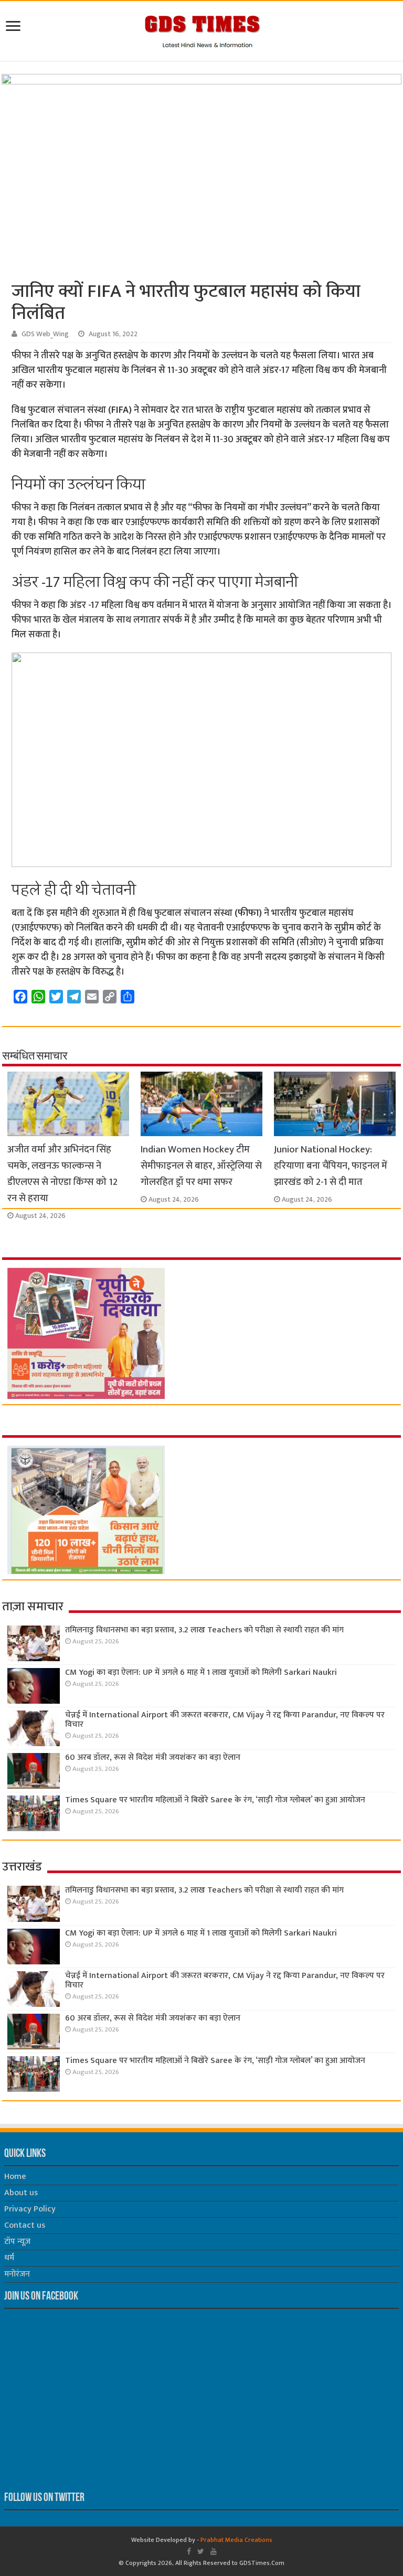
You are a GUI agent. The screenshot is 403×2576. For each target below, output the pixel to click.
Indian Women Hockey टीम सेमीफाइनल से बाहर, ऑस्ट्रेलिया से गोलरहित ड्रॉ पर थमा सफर (201, 1166)
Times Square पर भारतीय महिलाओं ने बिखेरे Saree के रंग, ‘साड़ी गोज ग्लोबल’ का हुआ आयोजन (215, 1800)
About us (21, 2193)
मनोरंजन (17, 2274)
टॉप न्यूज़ (17, 2242)
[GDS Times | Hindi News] (202, 29)
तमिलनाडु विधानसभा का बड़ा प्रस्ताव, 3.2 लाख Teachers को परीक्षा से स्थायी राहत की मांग (204, 1630)
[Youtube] (214, 2551)
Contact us (25, 2225)
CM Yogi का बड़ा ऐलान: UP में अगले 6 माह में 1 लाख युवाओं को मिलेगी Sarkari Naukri (201, 1672)
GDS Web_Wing (45, 334)
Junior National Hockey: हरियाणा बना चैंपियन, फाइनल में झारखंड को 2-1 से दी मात (331, 1166)
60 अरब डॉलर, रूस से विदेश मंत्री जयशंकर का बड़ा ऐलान (153, 1757)
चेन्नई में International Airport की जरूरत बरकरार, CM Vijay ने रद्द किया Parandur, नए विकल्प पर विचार (225, 1720)
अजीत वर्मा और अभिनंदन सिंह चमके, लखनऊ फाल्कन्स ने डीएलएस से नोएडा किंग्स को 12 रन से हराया (62, 1174)
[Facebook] (189, 2551)
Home (15, 2177)
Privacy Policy (30, 2209)
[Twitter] (201, 2551)
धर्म (9, 2258)
